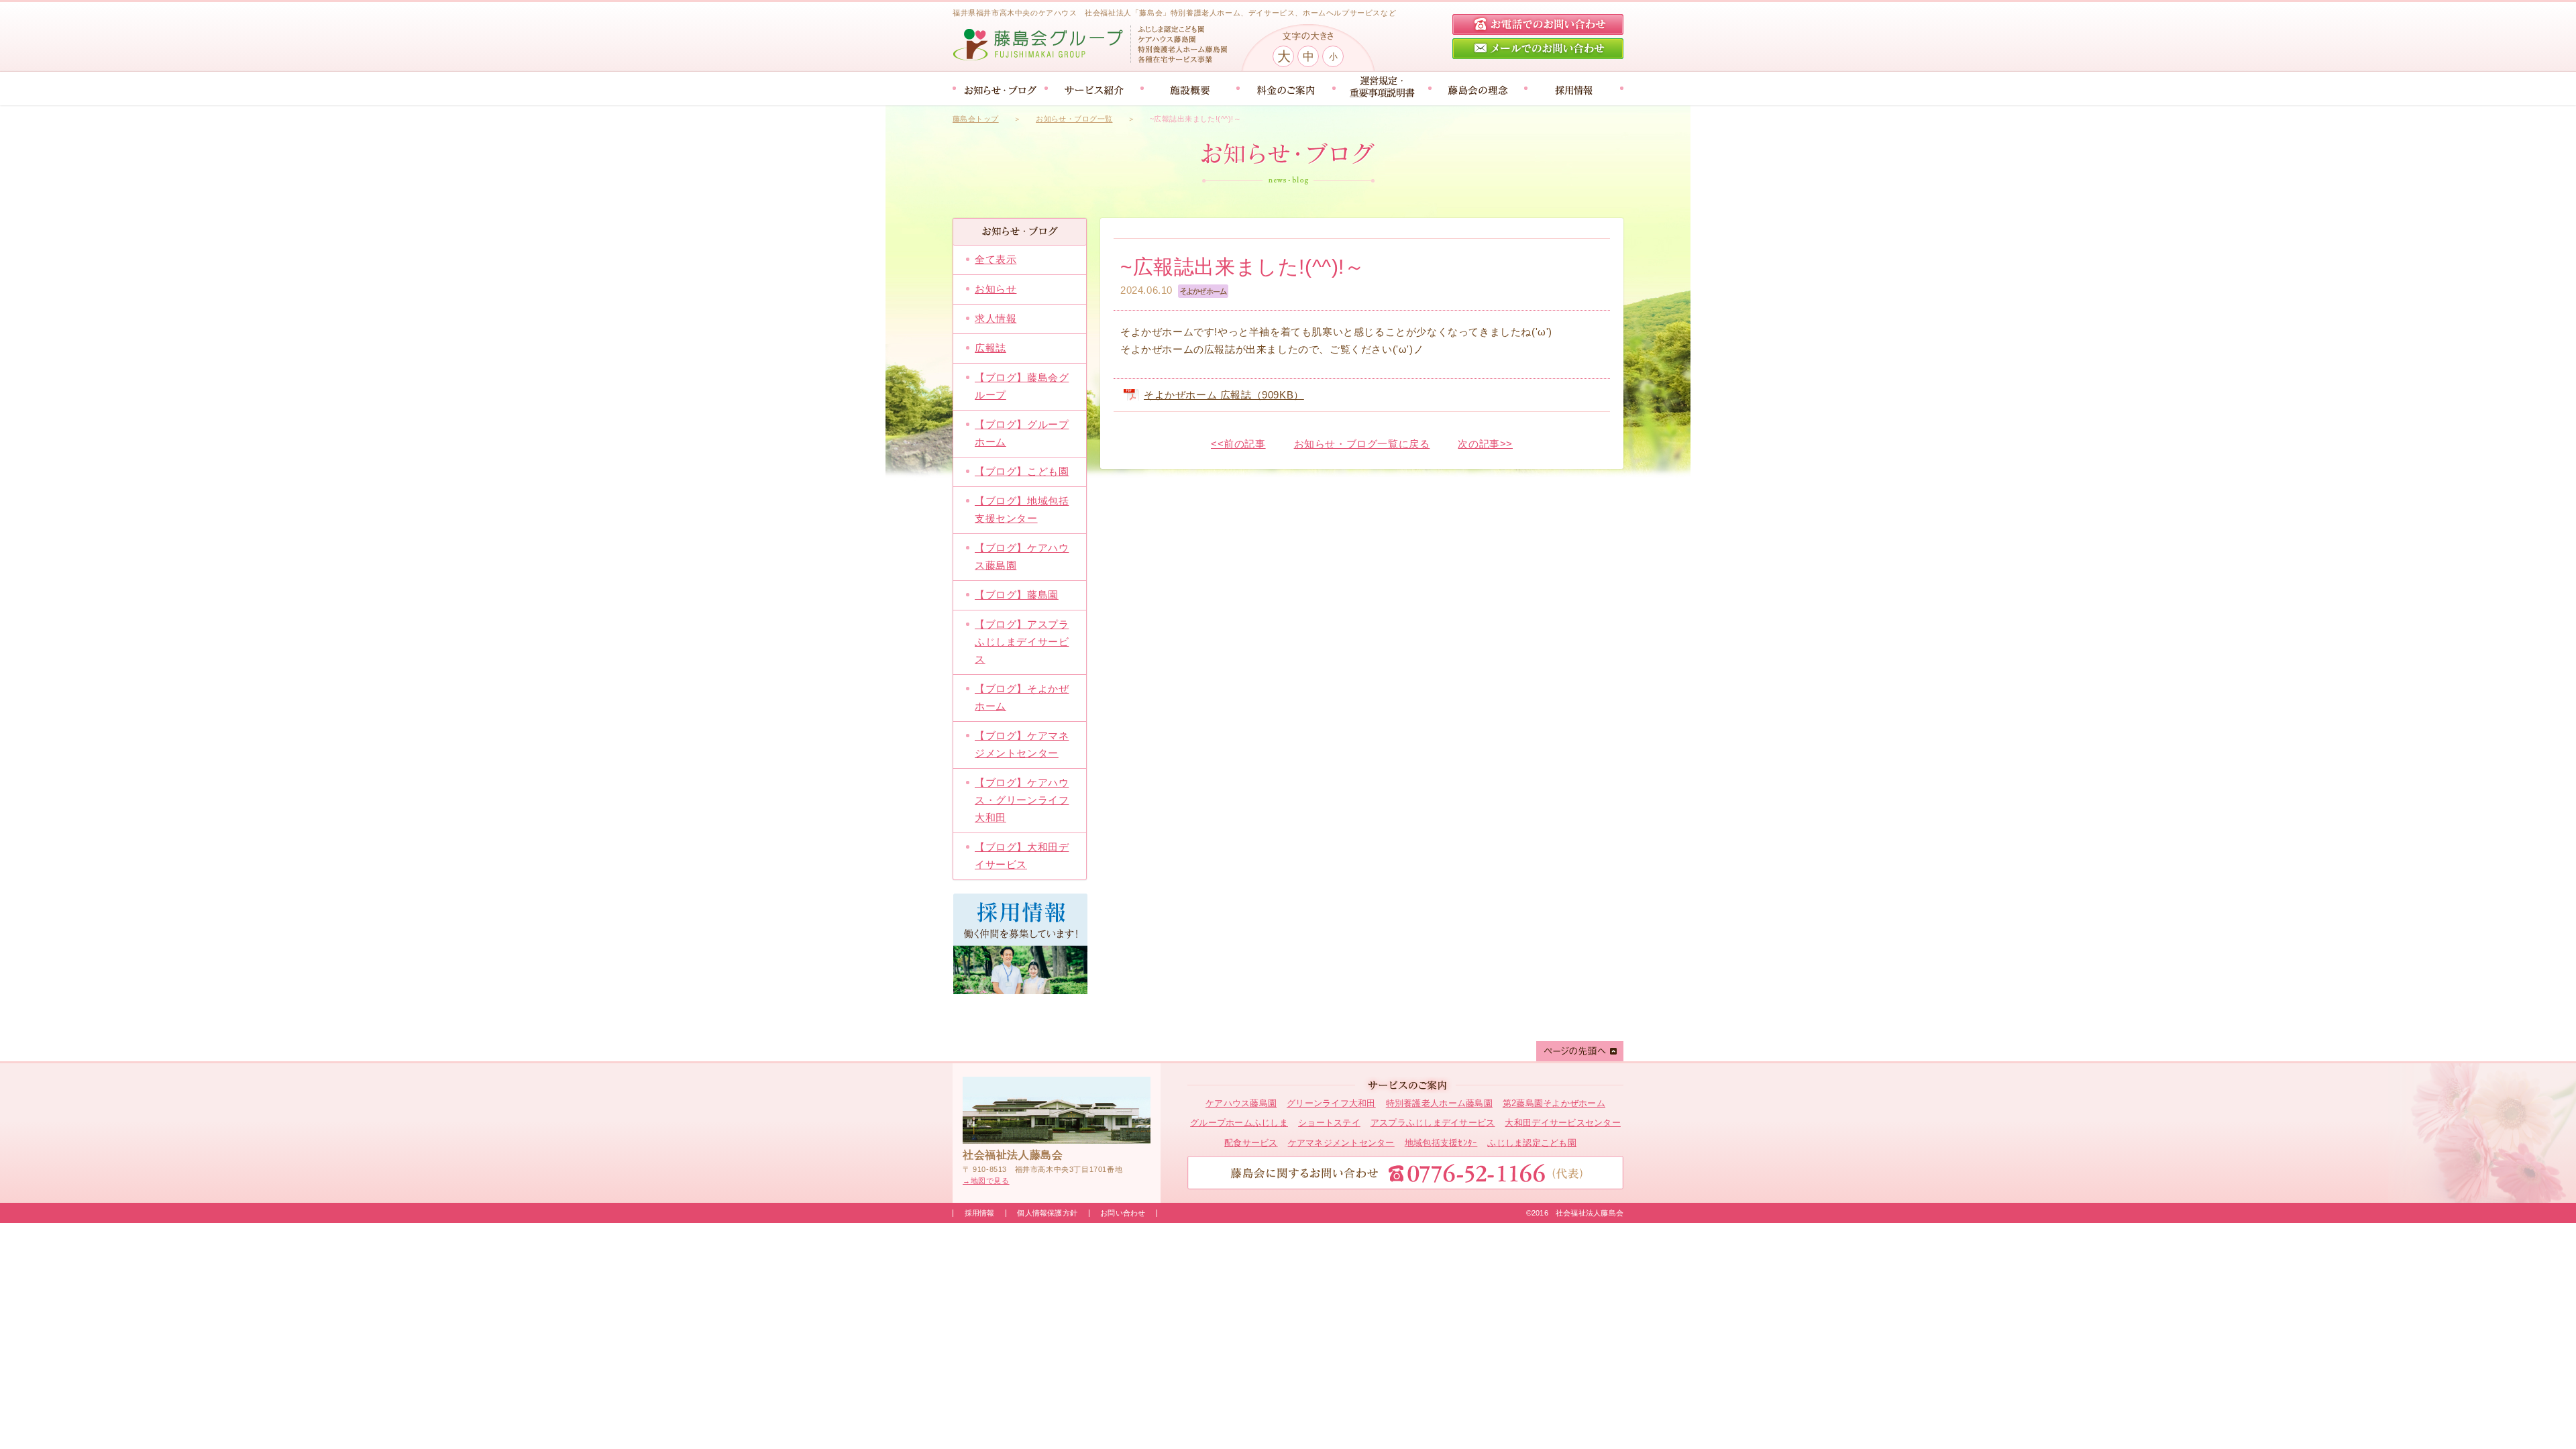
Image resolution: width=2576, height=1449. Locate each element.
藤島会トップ (976, 119)
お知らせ (996, 289)
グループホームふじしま (1239, 1123)
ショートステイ (1329, 1123)
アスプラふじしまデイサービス (1433, 1123)
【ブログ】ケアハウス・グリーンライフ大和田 (1022, 800)
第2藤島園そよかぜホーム (1554, 1103)
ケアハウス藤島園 (1241, 1103)
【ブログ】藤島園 (1017, 595)
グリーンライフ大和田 (1331, 1103)
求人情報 (996, 318)
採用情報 (980, 1213)
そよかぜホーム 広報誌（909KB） (1224, 395)
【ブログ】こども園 (1022, 471)
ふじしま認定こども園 (1532, 1143)
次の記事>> (1485, 444)
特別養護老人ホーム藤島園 (1439, 1103)
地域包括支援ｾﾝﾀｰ (1441, 1143)
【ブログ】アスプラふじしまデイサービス (1022, 642)
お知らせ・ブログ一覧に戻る (1362, 444)
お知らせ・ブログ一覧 (1074, 119)
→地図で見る (986, 1181)
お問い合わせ (1123, 1213)
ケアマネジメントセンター (1341, 1143)
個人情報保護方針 (1047, 1213)
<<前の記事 (1238, 444)
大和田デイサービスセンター (1562, 1123)
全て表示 (996, 259)
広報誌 (990, 348)
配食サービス (1251, 1143)
